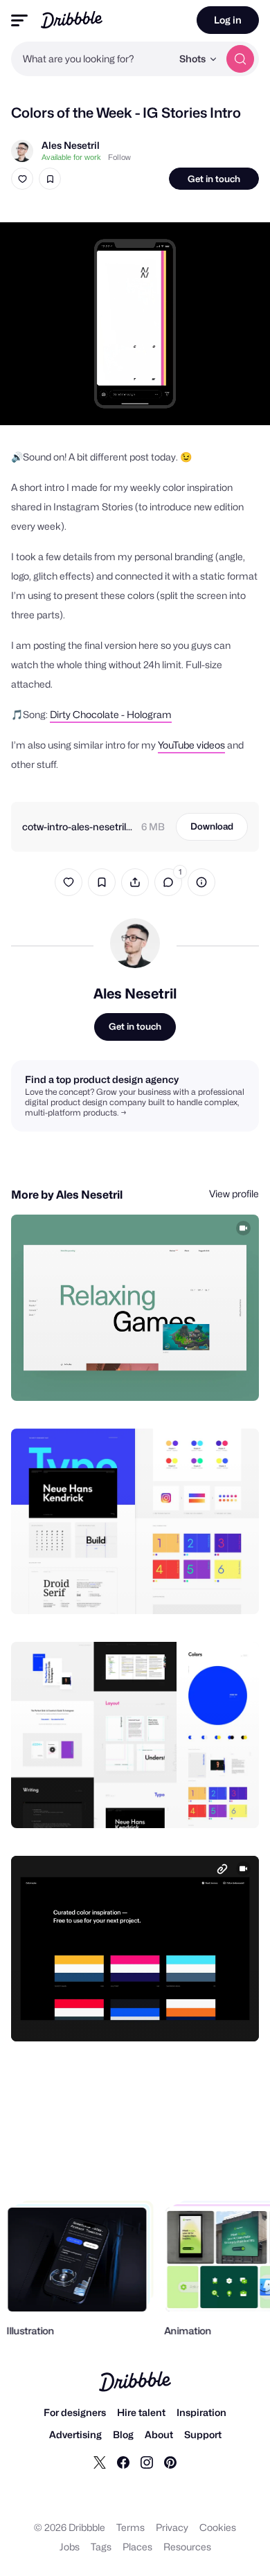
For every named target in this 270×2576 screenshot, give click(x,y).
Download (212, 826)
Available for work (71, 157)
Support (203, 2434)
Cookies (218, 2527)
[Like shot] (22, 179)
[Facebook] (123, 2462)
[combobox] (91, 59)
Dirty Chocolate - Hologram (111, 714)
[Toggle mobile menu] (19, 20)
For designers (75, 2412)
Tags (101, 2547)
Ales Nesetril (71, 145)
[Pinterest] (170, 2462)
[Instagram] (147, 2462)
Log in (228, 20)
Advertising (75, 2434)
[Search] (240, 59)
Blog (123, 2434)
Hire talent (141, 2412)
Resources (187, 2547)
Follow (119, 157)
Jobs (70, 2547)
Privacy (172, 2527)
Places (137, 2547)
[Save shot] (50, 179)
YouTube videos (191, 745)
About (159, 2434)
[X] (100, 2462)
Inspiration (201, 2412)
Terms (130, 2527)
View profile (234, 1193)
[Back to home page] (72, 20)
